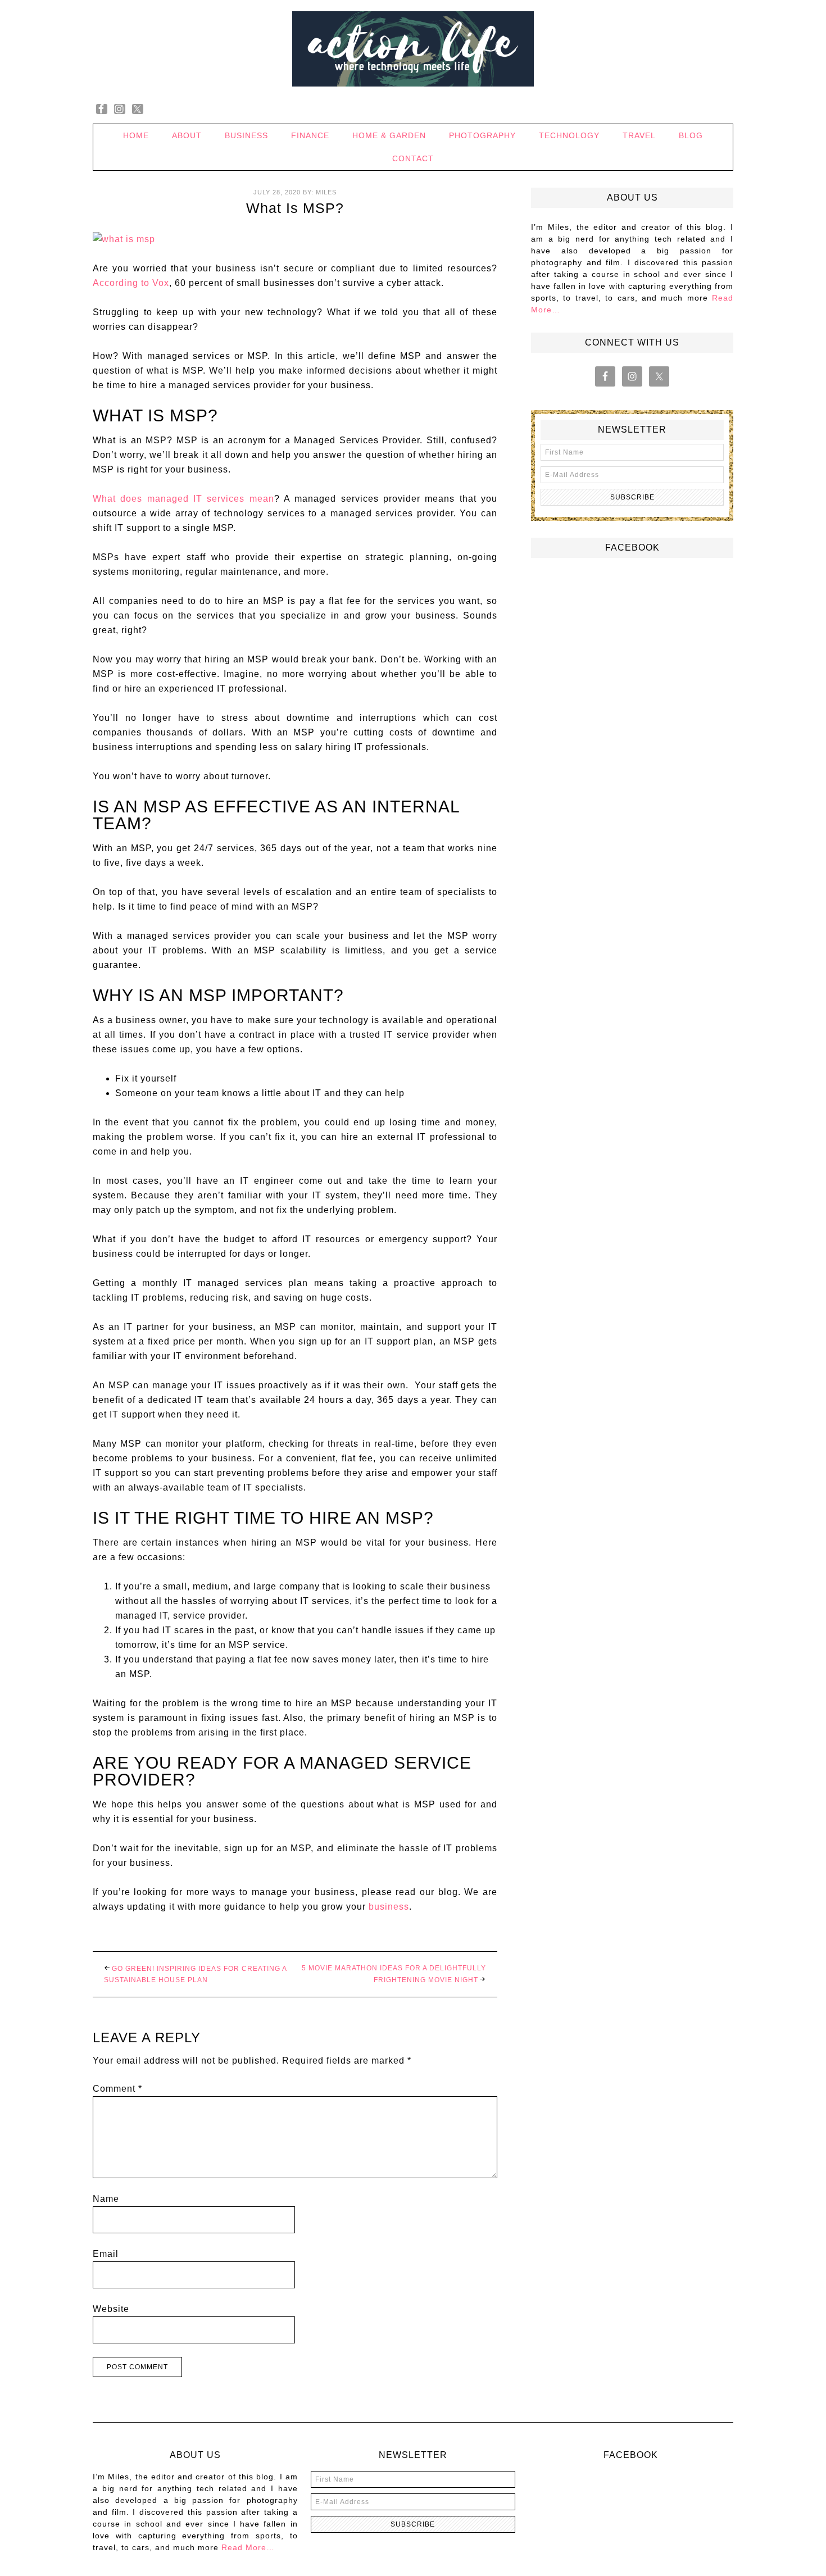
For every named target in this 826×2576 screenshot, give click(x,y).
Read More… (248, 2547)
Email (106, 2254)
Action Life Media (413, 49)
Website (111, 2309)
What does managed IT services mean (183, 499)
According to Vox (131, 283)
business (389, 1907)
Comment (117, 2089)
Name (106, 2199)
